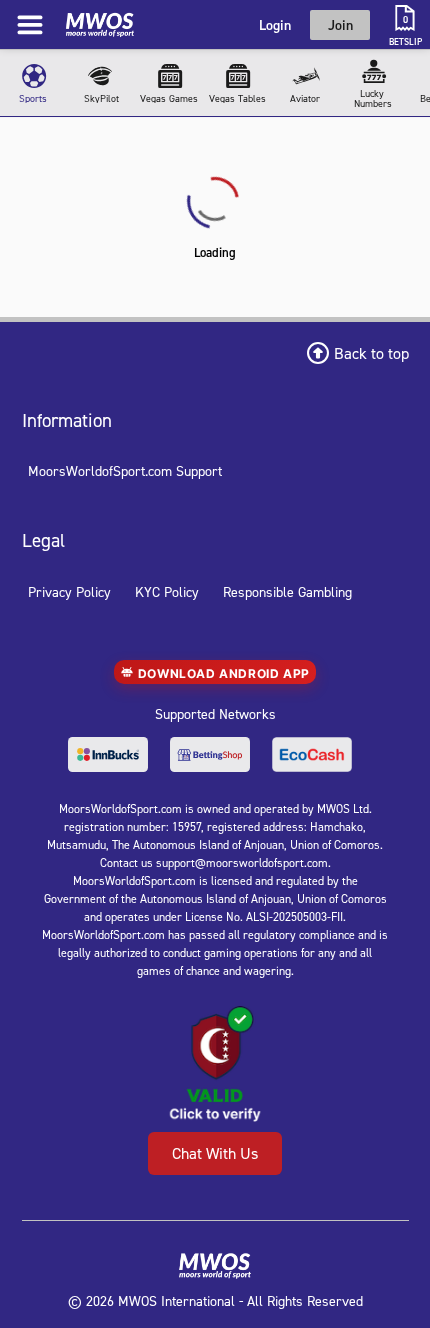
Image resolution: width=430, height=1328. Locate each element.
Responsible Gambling (287, 591)
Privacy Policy (69, 591)
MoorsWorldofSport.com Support (125, 470)
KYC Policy (167, 591)
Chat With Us (215, 1153)
